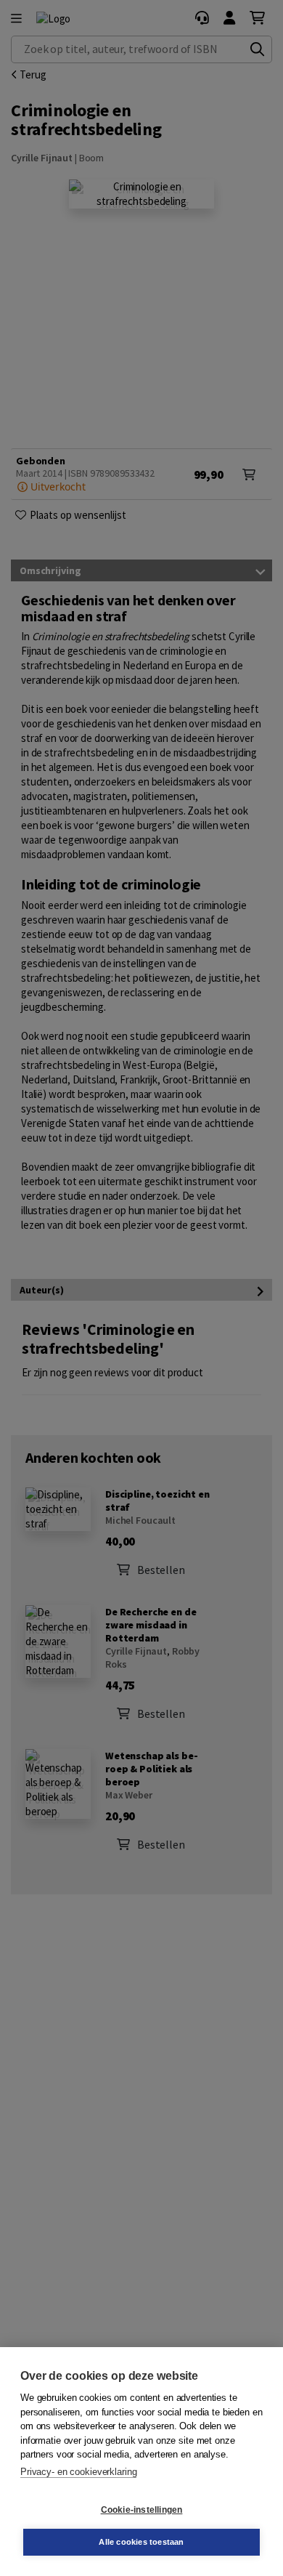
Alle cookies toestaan (141, 2542)
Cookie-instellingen (142, 2510)
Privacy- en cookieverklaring (78, 2472)
